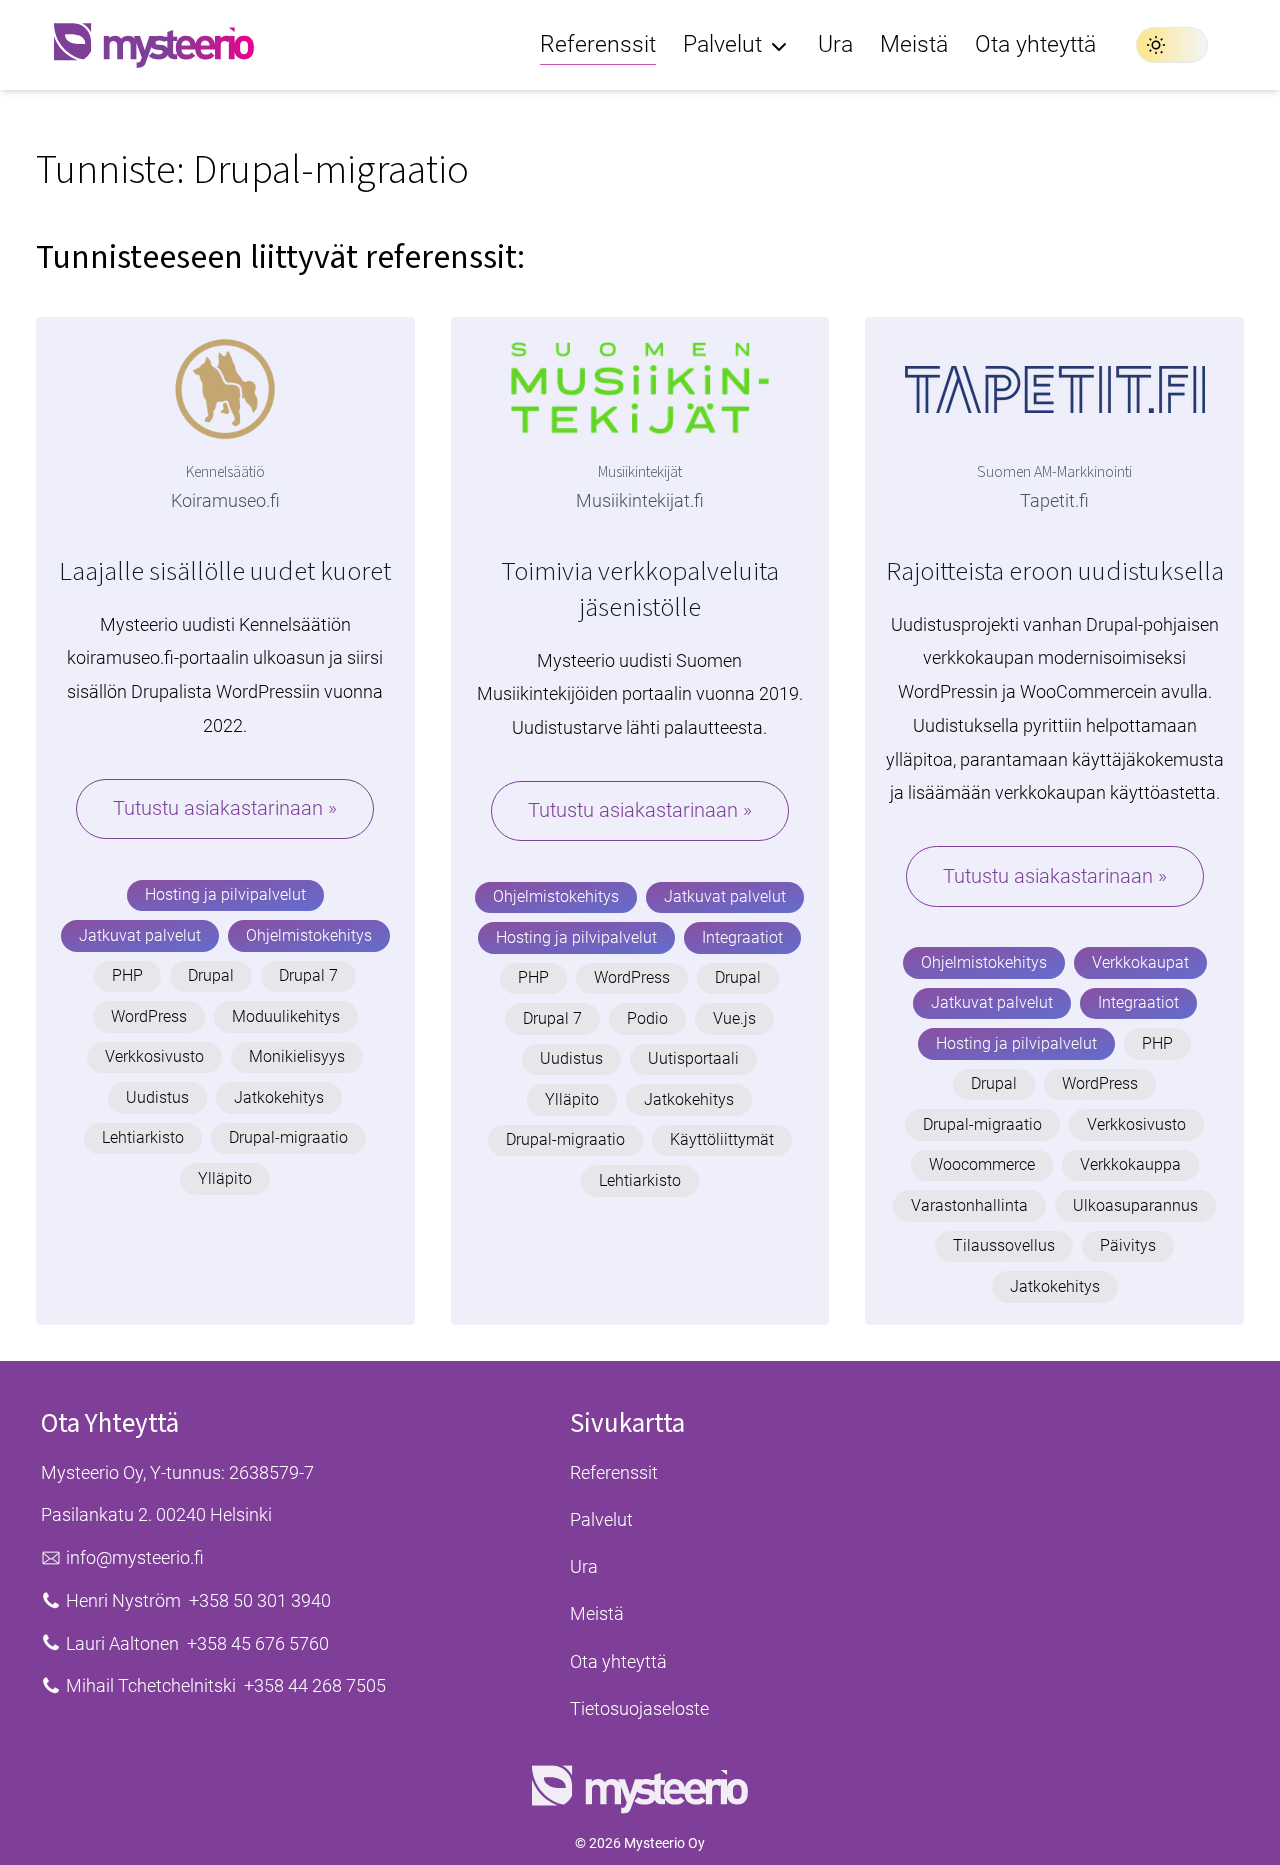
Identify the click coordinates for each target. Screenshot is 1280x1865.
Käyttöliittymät (722, 1139)
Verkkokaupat (1140, 962)
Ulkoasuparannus (1135, 1205)
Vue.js (734, 1018)
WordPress (149, 1016)
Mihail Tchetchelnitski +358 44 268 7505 (226, 1685)
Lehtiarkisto (143, 1137)
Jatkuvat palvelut (140, 935)
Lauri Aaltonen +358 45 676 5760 (197, 1643)
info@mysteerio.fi (135, 1557)
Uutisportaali (693, 1058)
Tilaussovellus (1004, 1245)
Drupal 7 (308, 975)
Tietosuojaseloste (639, 1708)
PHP (127, 975)
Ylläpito (225, 1178)
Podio (647, 1018)
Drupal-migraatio (288, 1137)
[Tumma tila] (1172, 45)
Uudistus (157, 1097)
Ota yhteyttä (618, 1661)
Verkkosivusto (154, 1056)
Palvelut (601, 1519)
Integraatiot (742, 937)
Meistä (597, 1613)
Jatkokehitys (279, 1097)
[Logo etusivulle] (154, 45)
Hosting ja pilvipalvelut (225, 894)
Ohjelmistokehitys (309, 935)
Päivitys (1128, 1245)
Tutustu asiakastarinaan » (225, 808)
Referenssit (614, 1472)
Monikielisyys (297, 1056)
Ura (584, 1566)
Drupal (211, 975)
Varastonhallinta (969, 1205)
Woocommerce (982, 1164)
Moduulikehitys (286, 1016)
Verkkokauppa (1130, 1164)
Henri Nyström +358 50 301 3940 (198, 1600)
